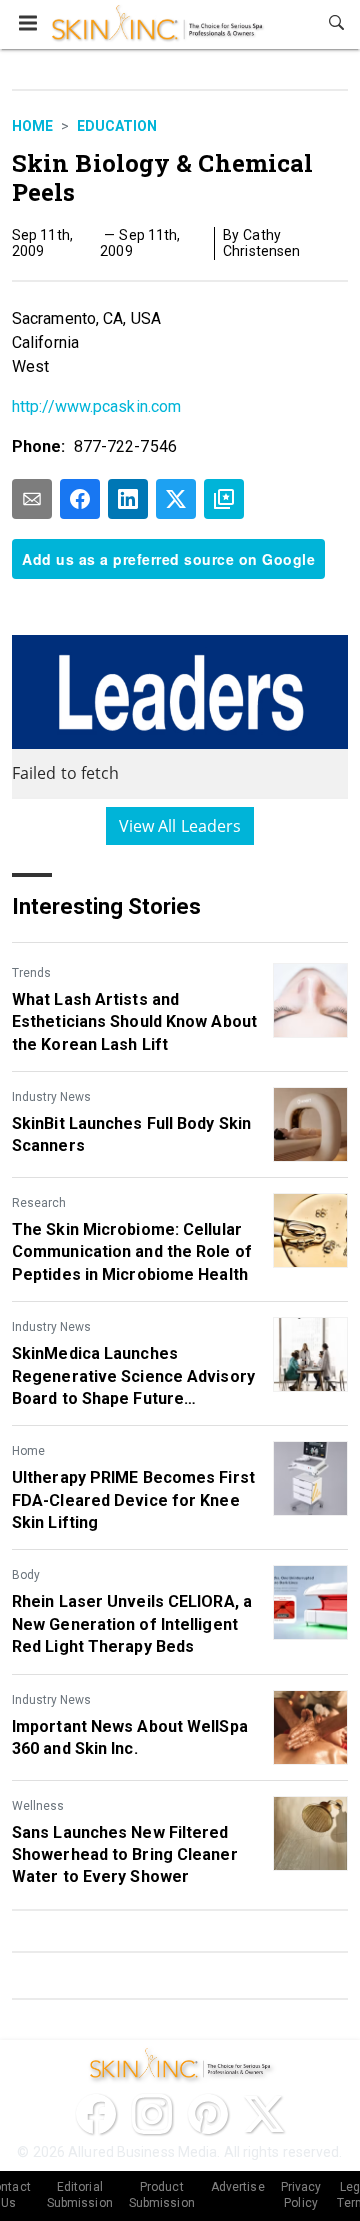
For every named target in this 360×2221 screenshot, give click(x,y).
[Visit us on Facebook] (96, 2114)
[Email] (32, 499)
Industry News (51, 1097)
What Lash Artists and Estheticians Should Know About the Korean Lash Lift (134, 1022)
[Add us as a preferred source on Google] (224, 499)
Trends (31, 973)
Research (39, 1203)
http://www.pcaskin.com (96, 406)
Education (117, 126)
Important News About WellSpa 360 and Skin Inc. (130, 1737)
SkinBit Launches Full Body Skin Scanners (131, 1134)
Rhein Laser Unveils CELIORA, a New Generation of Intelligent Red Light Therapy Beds (132, 1624)
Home (32, 126)
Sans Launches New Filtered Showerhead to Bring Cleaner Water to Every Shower (125, 1855)
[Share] (80, 499)
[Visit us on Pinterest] (208, 2114)
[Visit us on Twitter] (264, 2114)
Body (26, 1575)
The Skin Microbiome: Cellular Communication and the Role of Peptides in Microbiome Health (132, 1252)
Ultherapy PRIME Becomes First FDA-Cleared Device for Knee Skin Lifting (133, 1500)
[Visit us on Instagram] (152, 2114)
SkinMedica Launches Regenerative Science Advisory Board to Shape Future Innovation (133, 1377)
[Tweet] (176, 499)
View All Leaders (180, 826)
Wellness (38, 1806)
